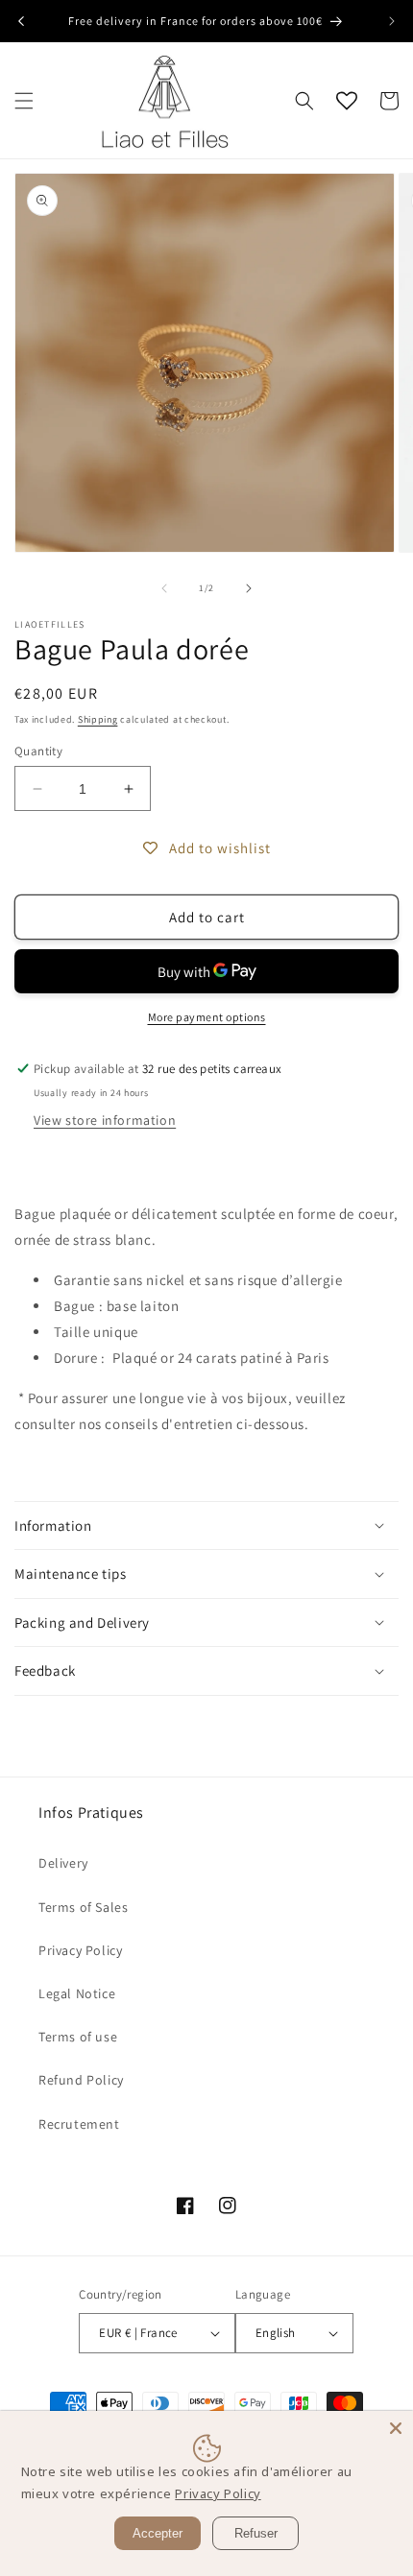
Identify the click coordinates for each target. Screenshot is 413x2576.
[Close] (396, 2428)
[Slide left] (164, 588)
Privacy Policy (80, 1950)
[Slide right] (249, 588)
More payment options (207, 1017)
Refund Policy (81, 2080)
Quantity (38, 751)
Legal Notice (77, 1993)
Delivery (63, 1863)
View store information (105, 1120)
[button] (24, 101)
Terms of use (78, 2037)
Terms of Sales (83, 1907)
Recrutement (79, 2124)
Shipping (98, 719)
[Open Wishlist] (347, 101)
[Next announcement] (392, 21)
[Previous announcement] (21, 21)
